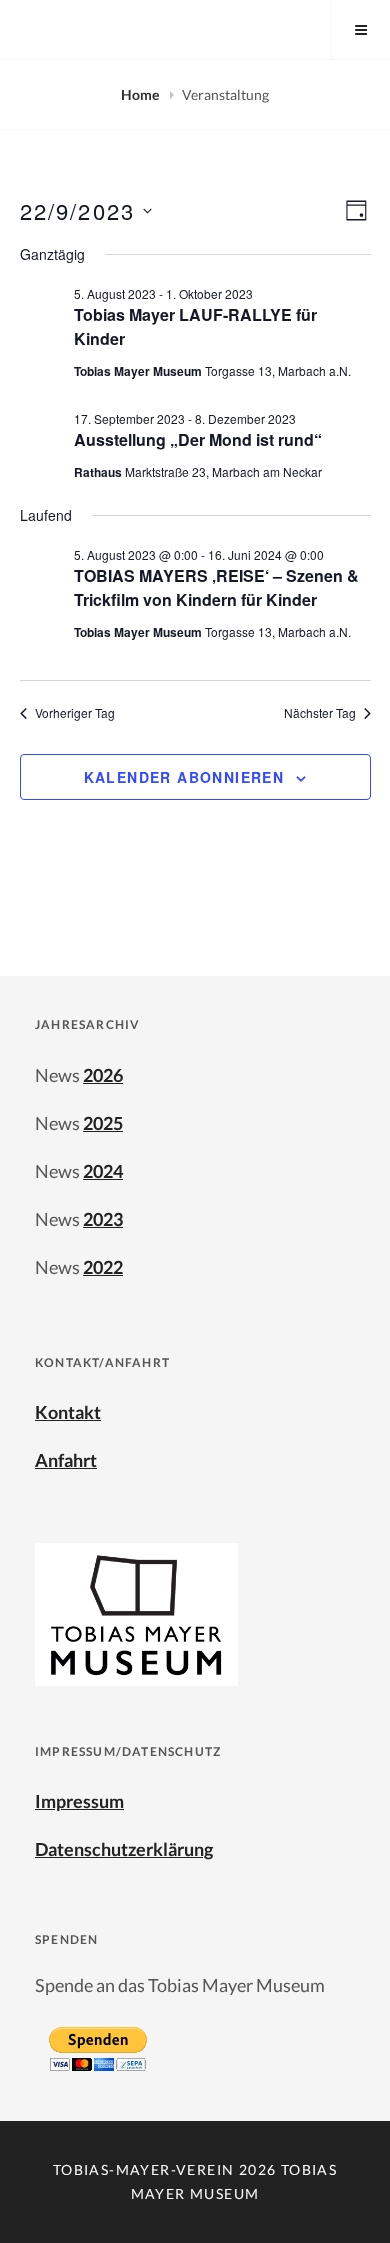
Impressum (79, 1801)
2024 (103, 1171)
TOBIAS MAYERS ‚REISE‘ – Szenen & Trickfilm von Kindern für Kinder (216, 587)
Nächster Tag (320, 713)
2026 (103, 1075)
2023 (103, 1219)
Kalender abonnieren (184, 777)
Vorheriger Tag (75, 713)
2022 (103, 1267)
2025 (103, 1123)
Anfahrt (66, 1460)
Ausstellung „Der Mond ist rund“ (198, 439)
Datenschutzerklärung (124, 1849)
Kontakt (68, 1412)
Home (141, 94)
